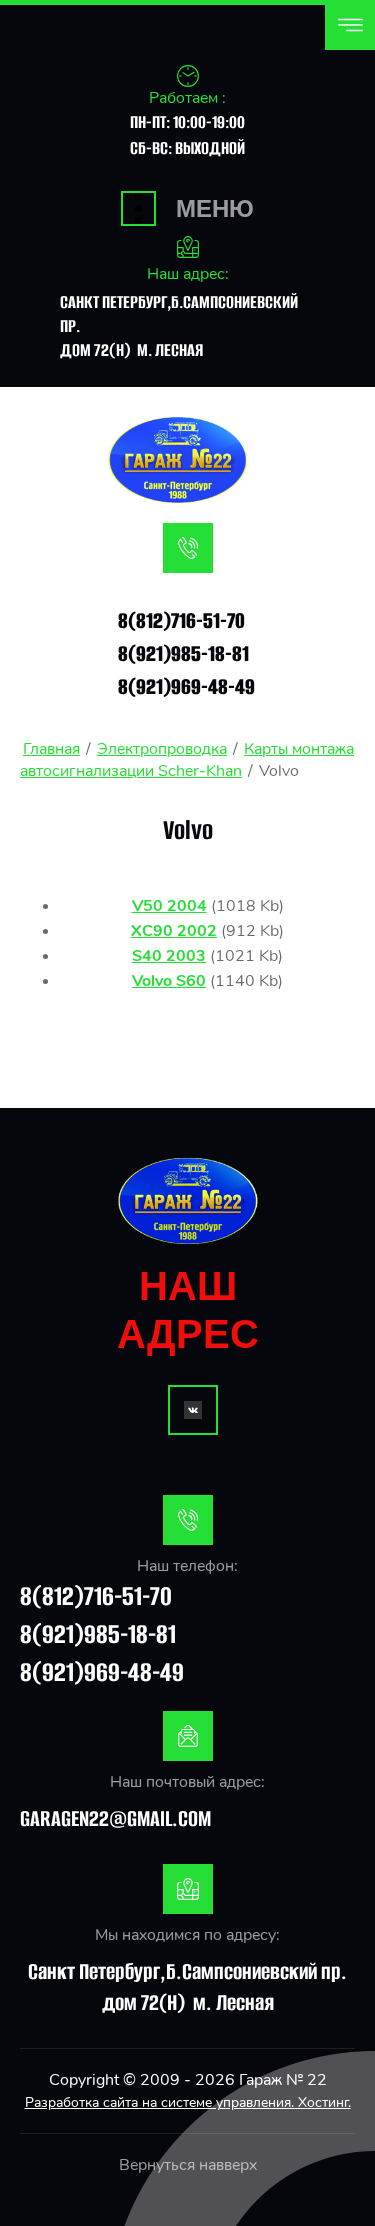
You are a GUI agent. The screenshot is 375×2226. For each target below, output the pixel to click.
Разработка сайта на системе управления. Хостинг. (188, 2102)
